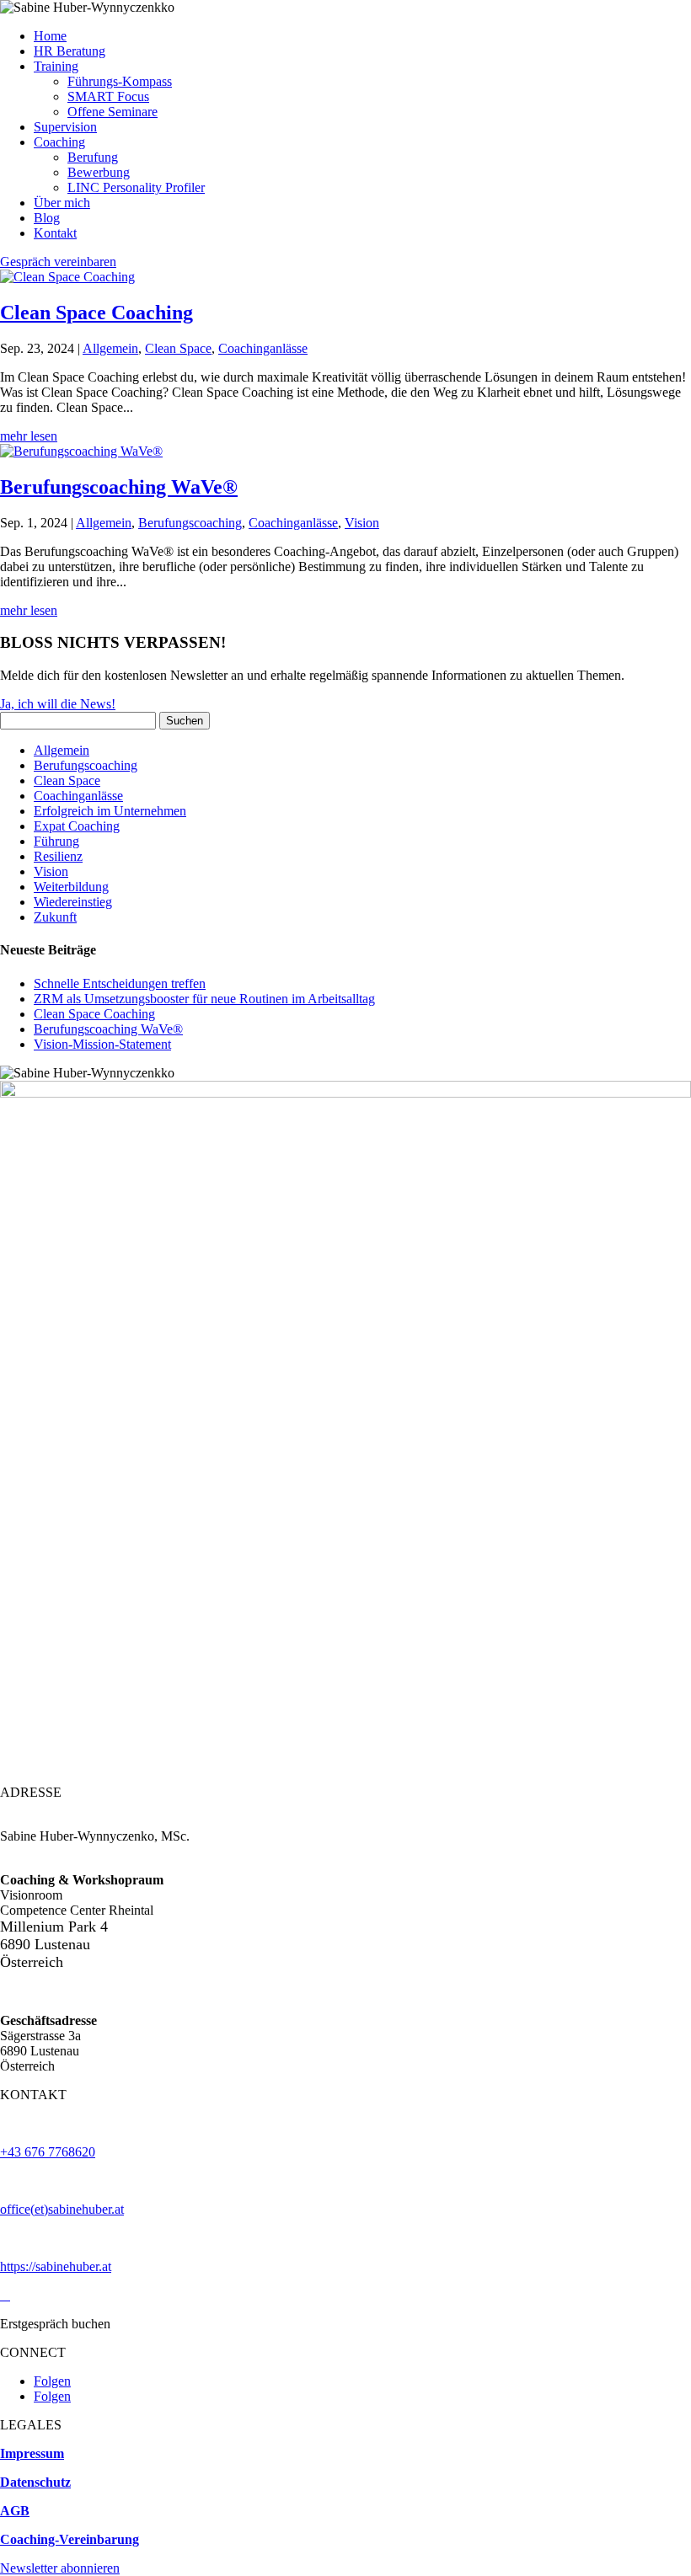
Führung (56, 841)
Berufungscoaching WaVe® (119, 487)
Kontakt (55, 233)
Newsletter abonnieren (60, 2568)
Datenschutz (35, 2482)
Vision (362, 523)
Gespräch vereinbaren (58, 262)
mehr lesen (29, 436)
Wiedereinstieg (73, 902)
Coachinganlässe (263, 348)
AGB (15, 2511)
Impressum (32, 2453)
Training (56, 66)
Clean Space (178, 348)
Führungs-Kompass (120, 81)
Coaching (59, 142)
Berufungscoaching (190, 523)
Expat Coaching (77, 826)
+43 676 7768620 (48, 2152)
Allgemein (110, 348)
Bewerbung (99, 172)
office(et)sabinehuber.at (62, 2209)
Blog (47, 218)
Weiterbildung (71, 887)
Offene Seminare (112, 112)
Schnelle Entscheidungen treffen (120, 983)
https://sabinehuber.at (56, 2266)
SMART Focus (108, 96)
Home (50, 36)
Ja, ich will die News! (58, 704)
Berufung (93, 157)
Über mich (62, 203)
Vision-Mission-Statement (102, 1044)
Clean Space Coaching (96, 313)
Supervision (65, 127)
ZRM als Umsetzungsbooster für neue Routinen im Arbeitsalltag (204, 999)
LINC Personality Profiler (136, 187)
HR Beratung (70, 51)
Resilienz (58, 856)
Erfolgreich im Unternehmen (110, 811)
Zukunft (55, 917)
